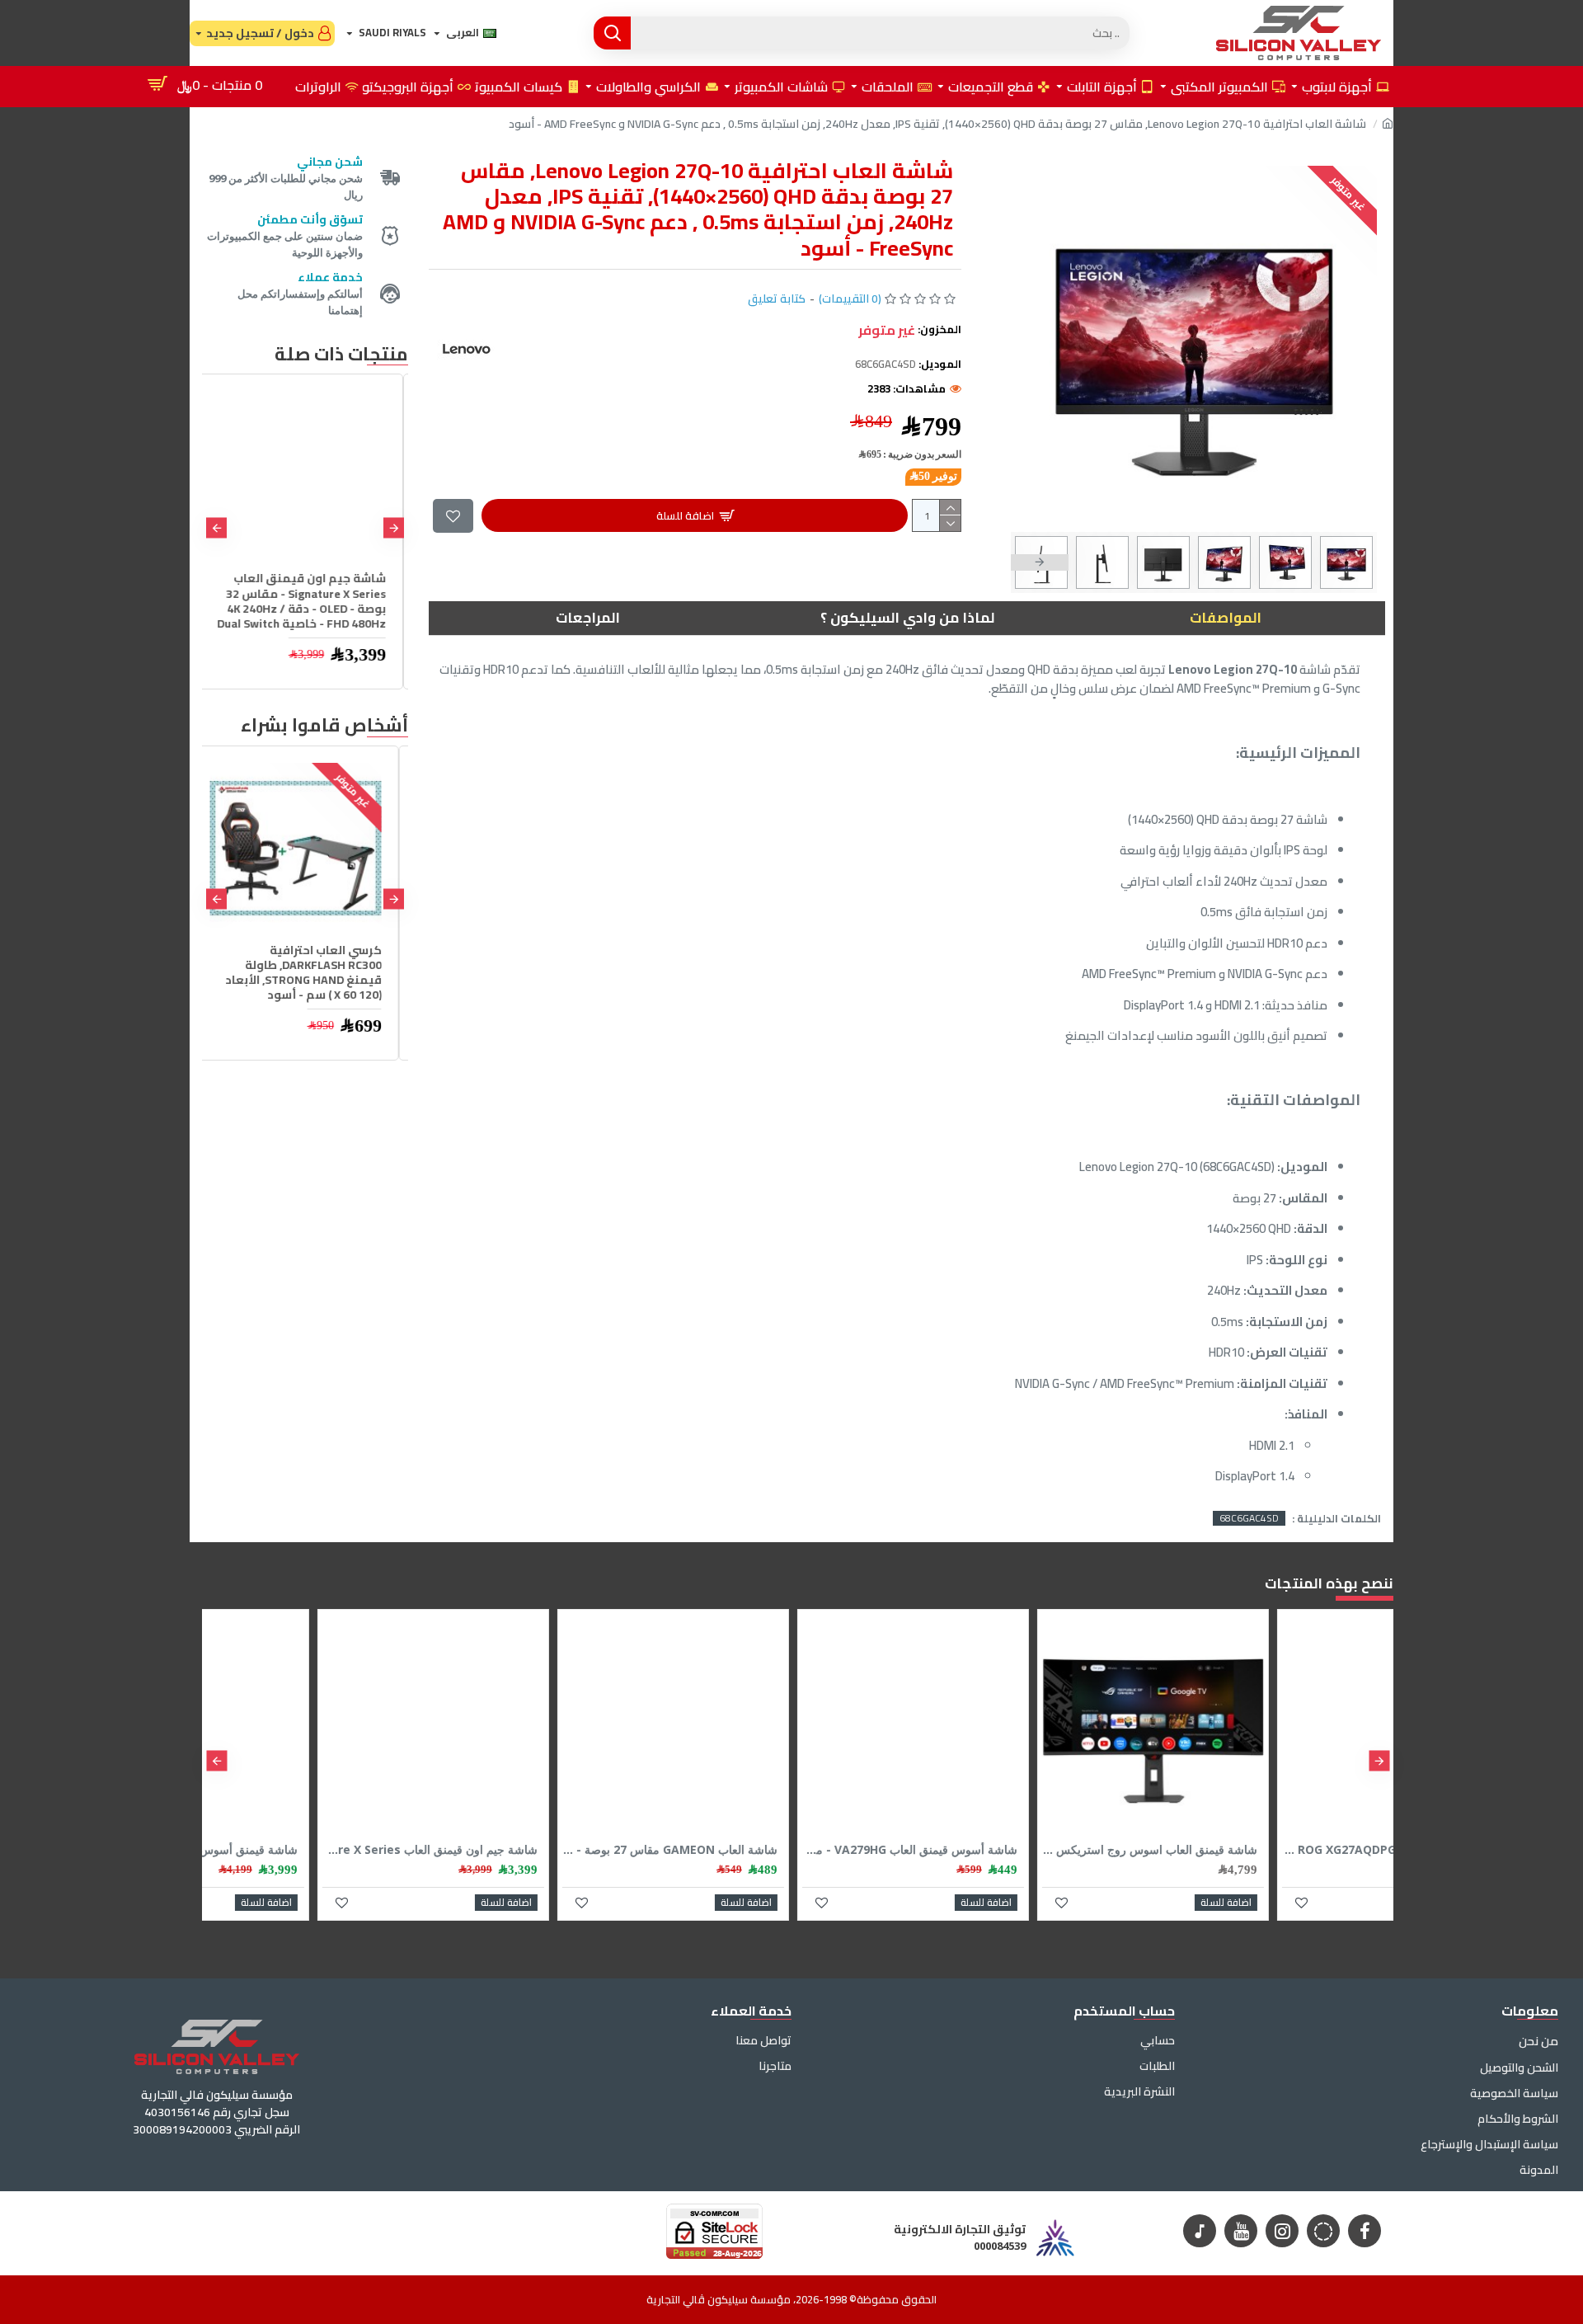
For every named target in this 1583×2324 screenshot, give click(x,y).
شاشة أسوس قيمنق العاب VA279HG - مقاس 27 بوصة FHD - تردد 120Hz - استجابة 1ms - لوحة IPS (1034, 1850)
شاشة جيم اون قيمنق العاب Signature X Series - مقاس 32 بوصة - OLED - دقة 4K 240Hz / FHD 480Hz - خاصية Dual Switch (306, 601)
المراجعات (588, 618)
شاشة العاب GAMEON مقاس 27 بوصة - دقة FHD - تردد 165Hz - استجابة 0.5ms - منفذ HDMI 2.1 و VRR (794, 1850)
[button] (1348, 562)
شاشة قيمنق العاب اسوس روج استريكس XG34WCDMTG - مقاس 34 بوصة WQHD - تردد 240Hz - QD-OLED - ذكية (1274, 1850)
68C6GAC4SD (1249, 1518)
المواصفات (1226, 618)
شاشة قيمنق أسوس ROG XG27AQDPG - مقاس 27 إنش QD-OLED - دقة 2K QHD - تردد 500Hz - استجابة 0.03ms (315, 1850)
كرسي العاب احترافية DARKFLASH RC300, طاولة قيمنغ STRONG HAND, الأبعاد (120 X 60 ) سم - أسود (312, 973)
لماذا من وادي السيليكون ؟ (907, 618)
